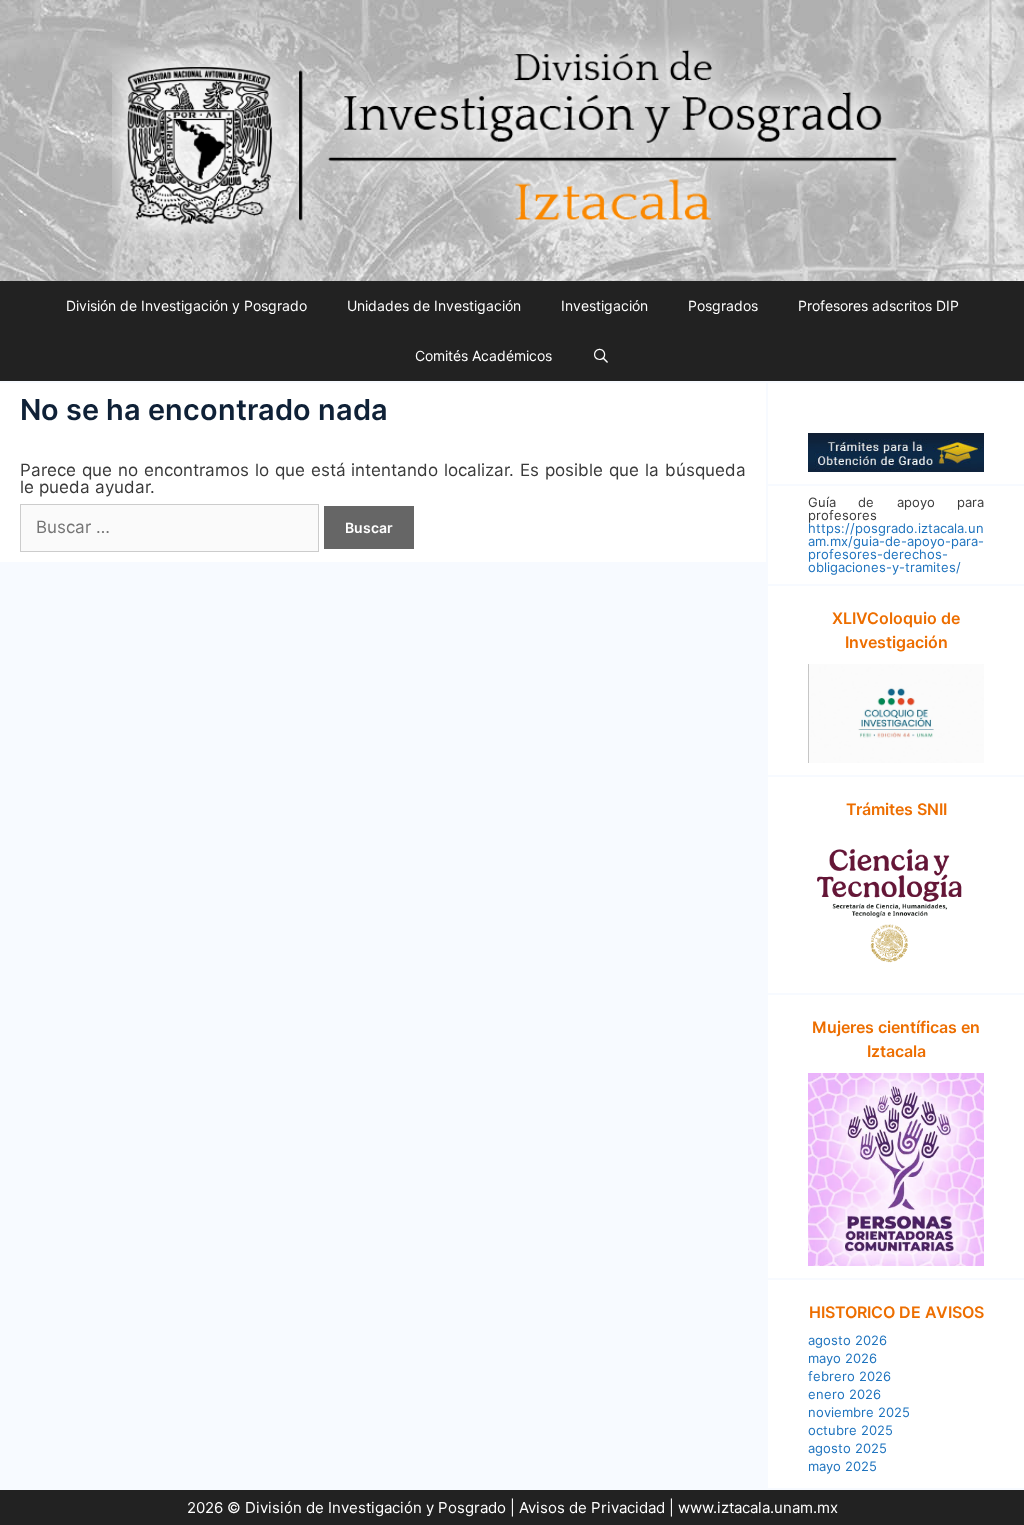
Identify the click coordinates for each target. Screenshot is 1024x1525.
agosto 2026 (847, 1340)
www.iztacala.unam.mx (758, 1507)
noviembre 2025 (859, 1412)
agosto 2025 (847, 1448)
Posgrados (723, 305)
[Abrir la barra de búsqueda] (601, 356)
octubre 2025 (850, 1430)
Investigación (604, 305)
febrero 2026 (849, 1376)
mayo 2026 (842, 1358)
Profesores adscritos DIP (878, 305)
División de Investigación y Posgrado (186, 305)
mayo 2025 (842, 1466)
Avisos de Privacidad (592, 1507)
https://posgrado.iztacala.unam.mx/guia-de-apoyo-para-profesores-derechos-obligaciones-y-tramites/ (896, 547)
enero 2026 (844, 1394)
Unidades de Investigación (434, 305)
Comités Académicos (483, 355)
